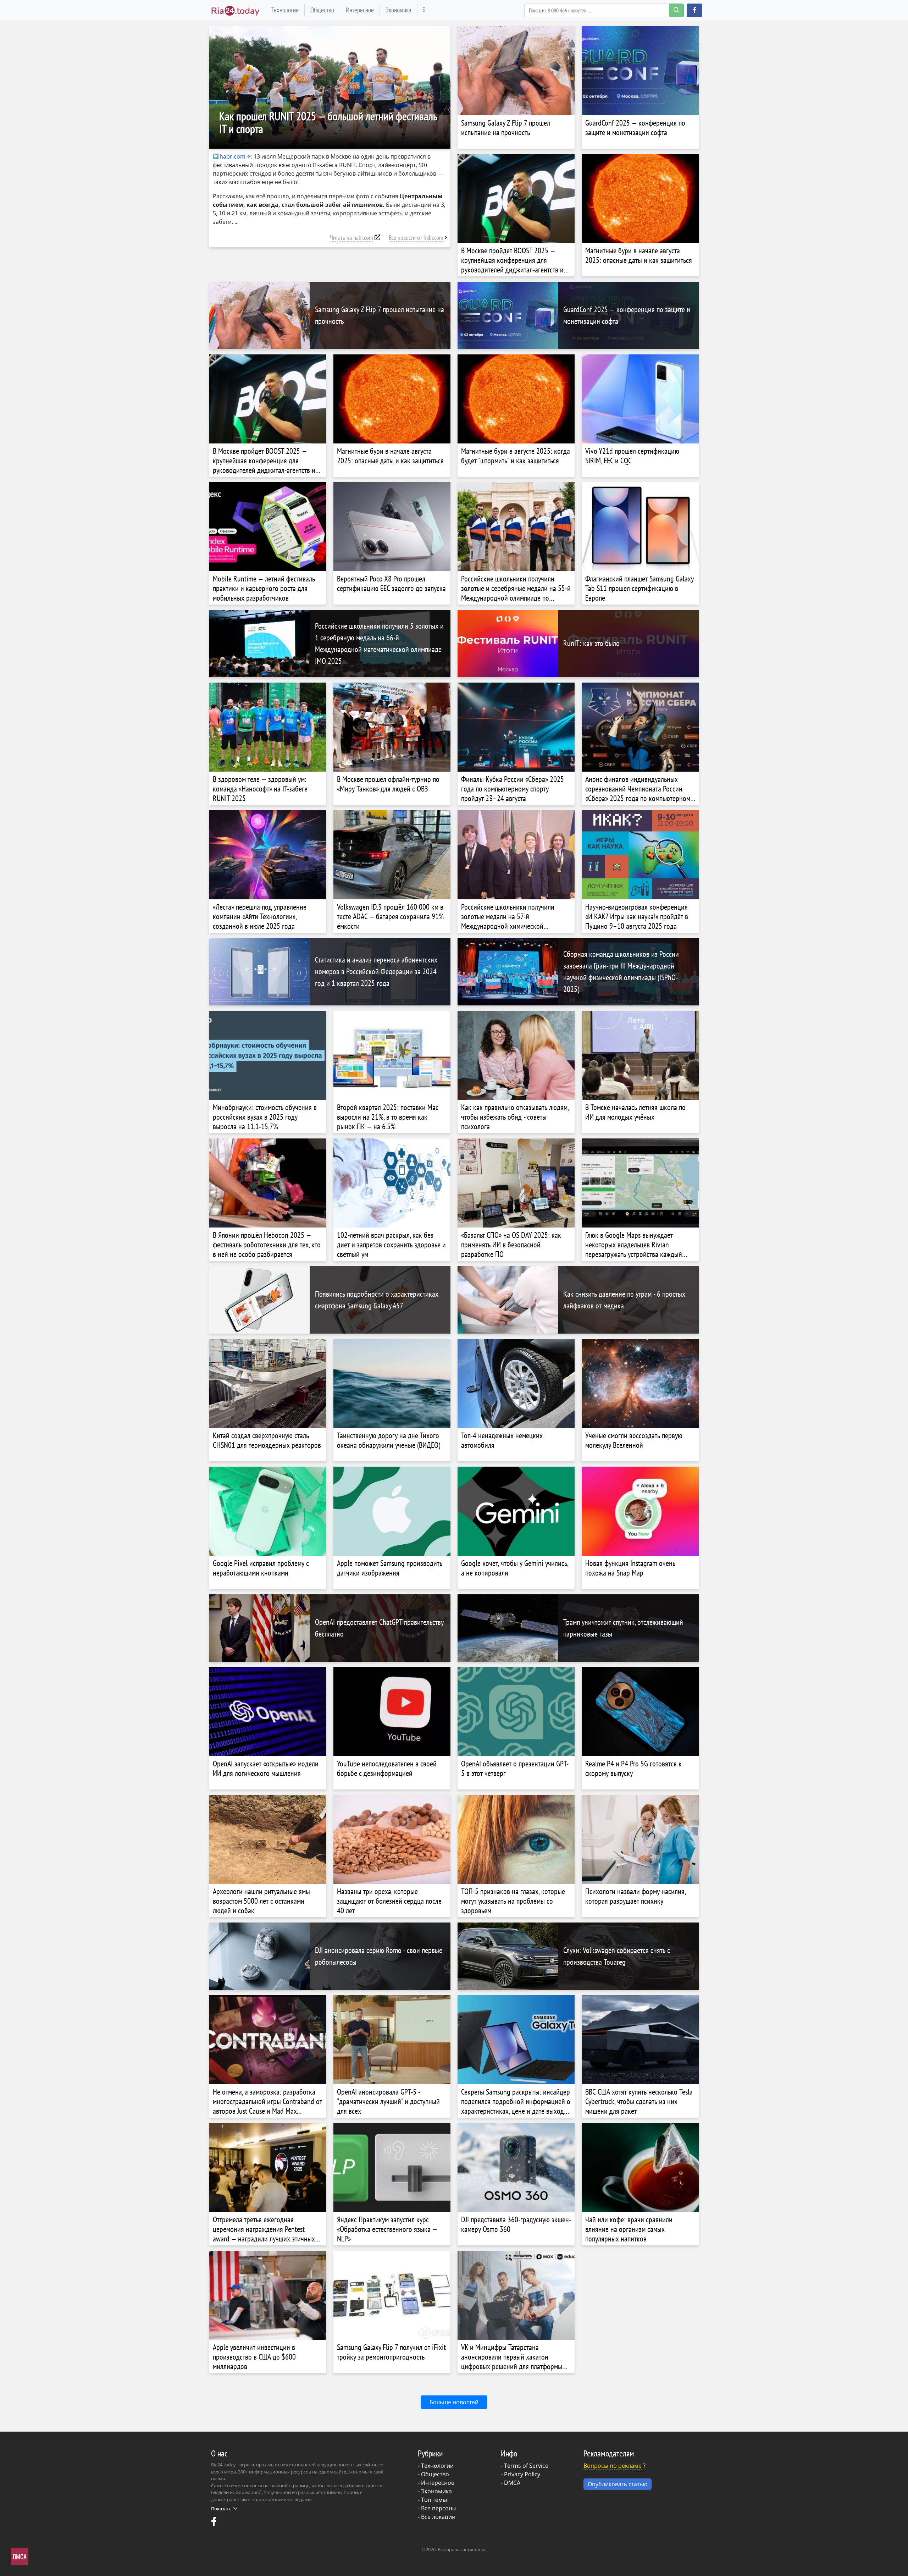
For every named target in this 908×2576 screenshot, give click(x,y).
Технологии (285, 10)
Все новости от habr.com (416, 238)
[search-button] (676, 10)
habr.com (232, 156)
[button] (694, 10)
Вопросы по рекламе (613, 2466)
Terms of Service (526, 2466)
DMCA (512, 2483)
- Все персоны (437, 2508)
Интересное (360, 10)
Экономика (398, 10)
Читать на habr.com (351, 238)
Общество (322, 10)
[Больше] (424, 10)
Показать (221, 2509)
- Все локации (437, 2517)
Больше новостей (454, 2402)
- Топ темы (432, 2500)
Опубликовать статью (618, 2484)
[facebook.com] (215, 2523)
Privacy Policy (522, 2474)
